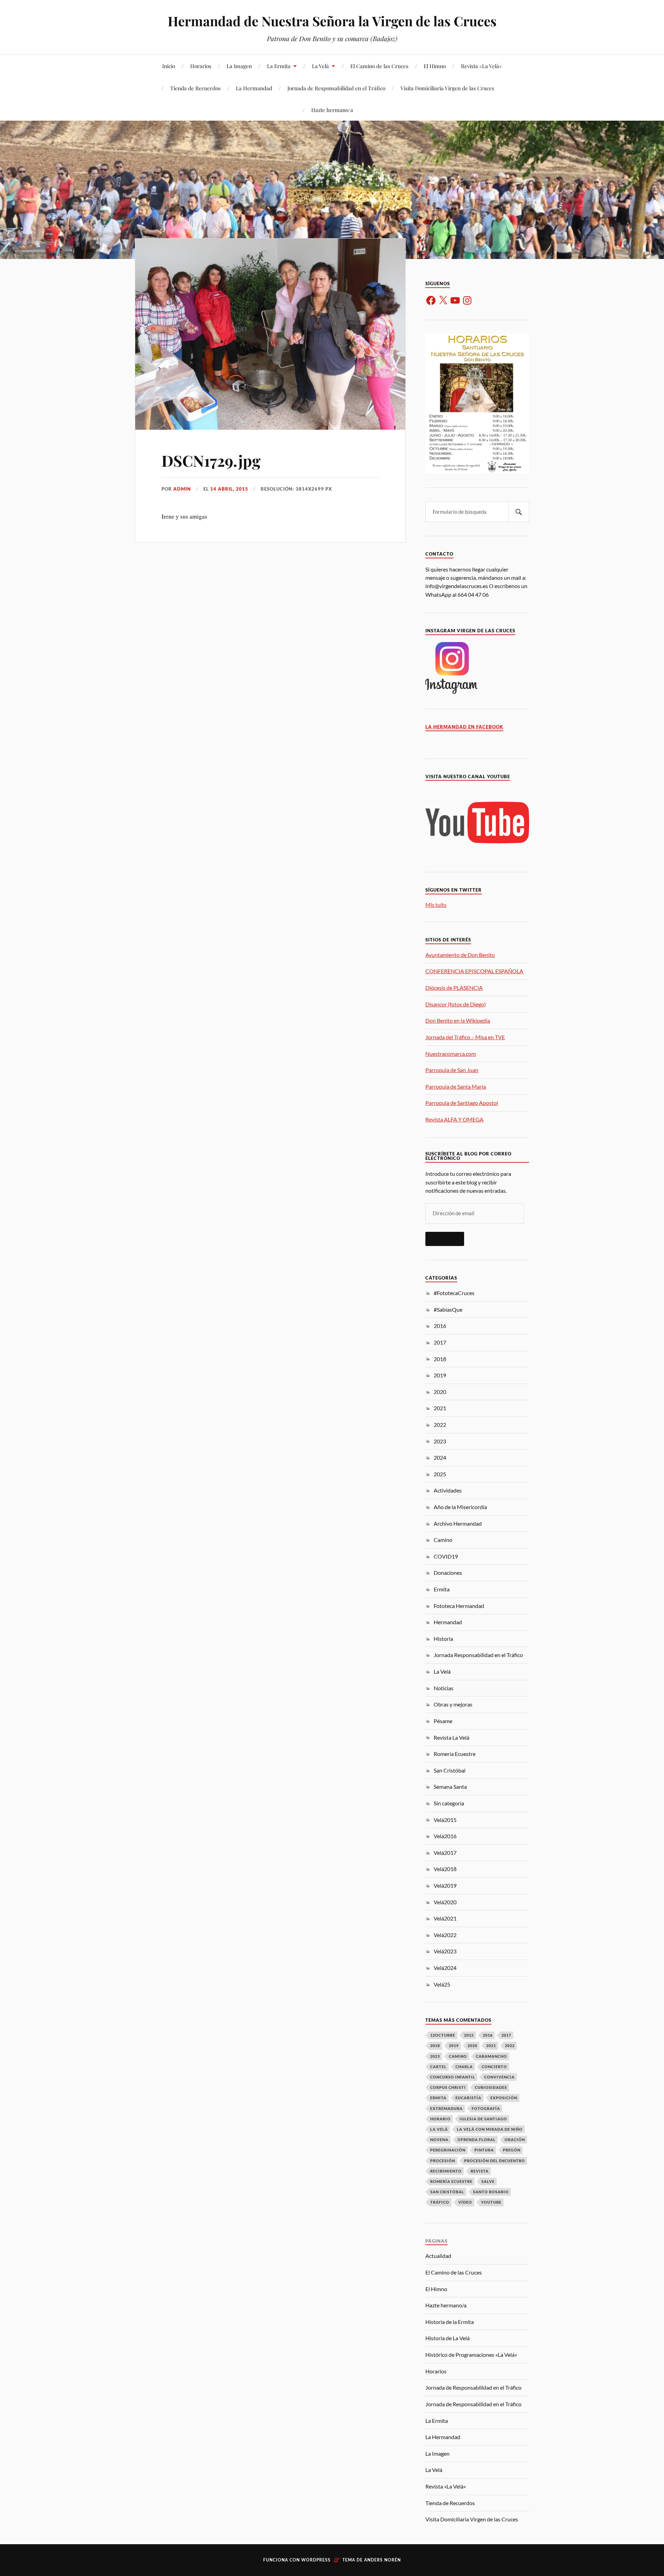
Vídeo (465, 2202)
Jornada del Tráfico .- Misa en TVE (465, 1037)
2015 (469, 2035)
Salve (488, 2181)
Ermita (442, 1589)
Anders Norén (382, 2560)
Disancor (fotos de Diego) (456, 1004)
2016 (440, 1326)
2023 (440, 1441)
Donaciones (448, 1573)
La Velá (320, 66)
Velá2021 (445, 1918)
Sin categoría (449, 1803)
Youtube (491, 2202)
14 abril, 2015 (229, 489)
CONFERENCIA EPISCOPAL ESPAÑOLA (474, 971)
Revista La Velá (451, 1737)
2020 (440, 1392)
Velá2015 (445, 1820)
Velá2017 (445, 1853)
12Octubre (443, 2035)
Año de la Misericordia (460, 1507)
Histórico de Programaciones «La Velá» (471, 2355)
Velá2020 (445, 1902)
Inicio (169, 66)
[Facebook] (431, 300)
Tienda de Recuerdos (195, 88)
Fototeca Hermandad (459, 1606)
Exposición (504, 2098)
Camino (443, 1540)
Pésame (443, 1721)
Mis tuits (436, 905)
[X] (443, 300)
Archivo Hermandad (458, 1523)
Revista (480, 2171)
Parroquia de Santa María (456, 1086)
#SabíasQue (448, 1309)
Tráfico (440, 2202)
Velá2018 (445, 1869)
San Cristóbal (450, 1770)
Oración (515, 2140)
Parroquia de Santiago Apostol (462, 1103)
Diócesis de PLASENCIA (454, 988)
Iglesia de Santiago (483, 2119)
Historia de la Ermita (450, 2322)
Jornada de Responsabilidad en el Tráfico (336, 88)
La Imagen (239, 66)
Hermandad (448, 1622)
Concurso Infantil (453, 2077)
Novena (439, 2140)
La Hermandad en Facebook (464, 727)
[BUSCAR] (519, 512)
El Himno (435, 66)
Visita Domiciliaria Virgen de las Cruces (447, 88)
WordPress (316, 2560)
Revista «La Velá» (481, 66)
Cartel (438, 2067)
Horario (440, 2119)
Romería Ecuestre (455, 1754)
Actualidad (438, 2256)
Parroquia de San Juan (452, 1070)
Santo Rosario (491, 2192)
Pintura (484, 2150)
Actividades (448, 1490)
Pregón (512, 2150)
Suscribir (445, 1239)
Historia (443, 1639)
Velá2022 (445, 1935)
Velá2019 (445, 1885)
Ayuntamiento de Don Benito (460, 955)
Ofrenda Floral (477, 2140)
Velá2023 (445, 1951)
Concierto (494, 2067)
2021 (440, 1408)
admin (182, 489)
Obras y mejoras (453, 1704)
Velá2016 (445, 1836)
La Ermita (279, 66)
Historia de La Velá (448, 2338)
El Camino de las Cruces (379, 66)
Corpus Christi (448, 2087)
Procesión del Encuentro (495, 2161)
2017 (440, 1342)
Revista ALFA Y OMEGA (454, 1119)
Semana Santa (450, 1787)
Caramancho (491, 2056)
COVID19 (446, 1556)
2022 (440, 1425)
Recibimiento (446, 2171)
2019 (440, 1375)
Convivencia (499, 2077)
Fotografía (486, 2108)
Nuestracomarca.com (451, 1054)
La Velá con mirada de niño (490, 2129)
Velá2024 (445, 1968)
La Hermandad (254, 88)
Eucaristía (468, 2098)
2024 (440, 1457)
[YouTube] (455, 300)
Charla (464, 2067)
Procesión (443, 2161)
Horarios (201, 66)
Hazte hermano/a (332, 110)
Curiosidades (491, 2087)
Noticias (444, 1688)
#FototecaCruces (454, 1293)
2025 (440, 1474)
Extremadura (446, 2108)
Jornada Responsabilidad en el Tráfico (478, 1655)
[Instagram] (467, 300)
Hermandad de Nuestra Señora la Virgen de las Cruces (332, 21)
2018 (440, 1359)
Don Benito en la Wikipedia (458, 1020)
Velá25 (442, 1984)
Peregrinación (448, 2150)
